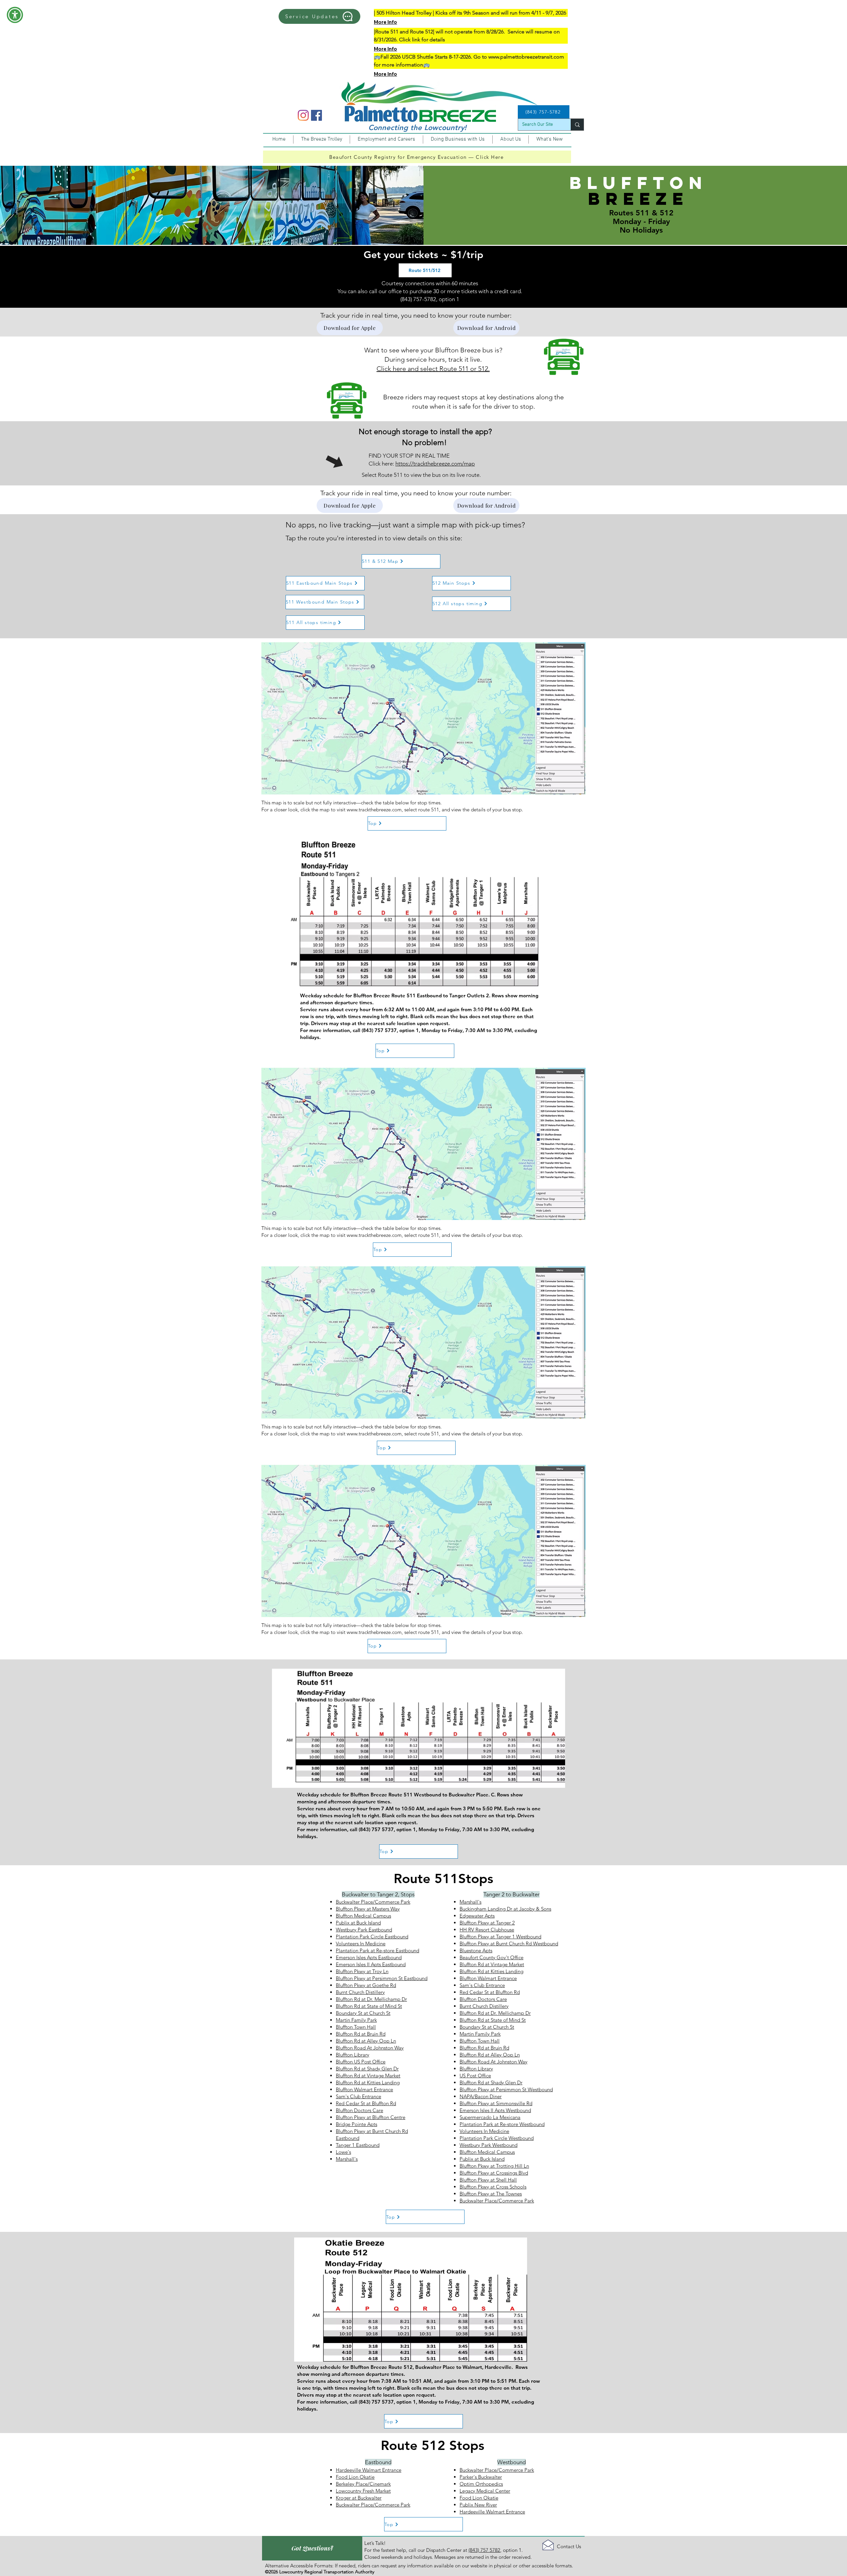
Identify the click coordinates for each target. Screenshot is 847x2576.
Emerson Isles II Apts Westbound (495, 2110)
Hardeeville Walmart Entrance (369, 2470)
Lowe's (343, 2152)
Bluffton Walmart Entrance (364, 2089)
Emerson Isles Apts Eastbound (369, 1957)
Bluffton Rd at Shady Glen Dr (367, 2069)
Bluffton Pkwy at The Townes (491, 2194)
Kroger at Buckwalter (359, 2498)
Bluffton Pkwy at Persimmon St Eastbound (382, 1978)
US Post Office (475, 2076)
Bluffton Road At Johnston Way (370, 2048)
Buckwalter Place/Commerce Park (373, 1902)
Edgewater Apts (477, 1916)
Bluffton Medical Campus (363, 1916)
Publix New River (478, 2505)
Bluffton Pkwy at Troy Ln (362, 1971)
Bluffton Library (353, 2055)
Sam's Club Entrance (358, 2096)
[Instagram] (303, 115)
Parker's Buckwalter (481, 2477)
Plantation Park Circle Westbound (497, 2138)
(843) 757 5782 (484, 2550)
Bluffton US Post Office (361, 2062)
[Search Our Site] (577, 125)
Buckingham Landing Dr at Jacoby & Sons (505, 1909)
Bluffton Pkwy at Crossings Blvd (494, 2173)
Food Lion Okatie (355, 2477)
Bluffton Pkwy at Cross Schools (493, 2187)
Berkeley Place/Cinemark (363, 2484)
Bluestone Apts (476, 1950)
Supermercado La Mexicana (490, 2117)
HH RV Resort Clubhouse (487, 1930)
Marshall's (347, 2159)
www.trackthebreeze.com (374, 810)
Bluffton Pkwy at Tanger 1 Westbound (500, 1937)
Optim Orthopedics (481, 2484)
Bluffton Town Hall (356, 2027)
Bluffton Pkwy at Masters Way (368, 1909)
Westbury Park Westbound (489, 2145)
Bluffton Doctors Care (359, 2110)
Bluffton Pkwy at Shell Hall (488, 2180)
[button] (15, 15)
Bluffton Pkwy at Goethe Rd (366, 1985)
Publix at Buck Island (358, 1923)
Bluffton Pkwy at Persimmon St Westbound (506, 2089)
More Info (385, 22)
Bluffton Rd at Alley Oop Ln (366, 2041)
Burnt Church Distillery (360, 1992)
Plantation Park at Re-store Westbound (502, 2124)
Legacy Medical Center (485, 2491)
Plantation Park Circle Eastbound (372, 1937)
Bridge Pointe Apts (357, 2124)
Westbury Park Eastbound (364, 1930)
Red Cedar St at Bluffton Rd (366, 2103)
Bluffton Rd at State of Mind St (369, 2006)
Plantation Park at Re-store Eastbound (378, 1950)
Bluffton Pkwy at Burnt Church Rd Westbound (509, 1943)
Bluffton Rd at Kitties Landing (368, 2082)
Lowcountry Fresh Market (363, 2491)
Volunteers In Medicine (361, 1943)
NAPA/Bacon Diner (481, 2096)
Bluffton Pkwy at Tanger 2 (487, 1923)
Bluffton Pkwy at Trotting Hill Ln (494, 2166)
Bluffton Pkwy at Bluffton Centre (371, 2117)
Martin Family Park (356, 2020)
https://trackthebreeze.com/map (435, 464)
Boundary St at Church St (363, 2013)
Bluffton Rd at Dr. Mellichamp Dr (371, 1999)
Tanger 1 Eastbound (358, 2145)
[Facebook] (316, 115)
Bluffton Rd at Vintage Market (368, 2076)
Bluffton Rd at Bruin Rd (361, 2034)
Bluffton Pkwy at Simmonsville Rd (496, 2103)
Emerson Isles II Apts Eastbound (371, 1964)
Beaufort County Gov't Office (491, 1957)
